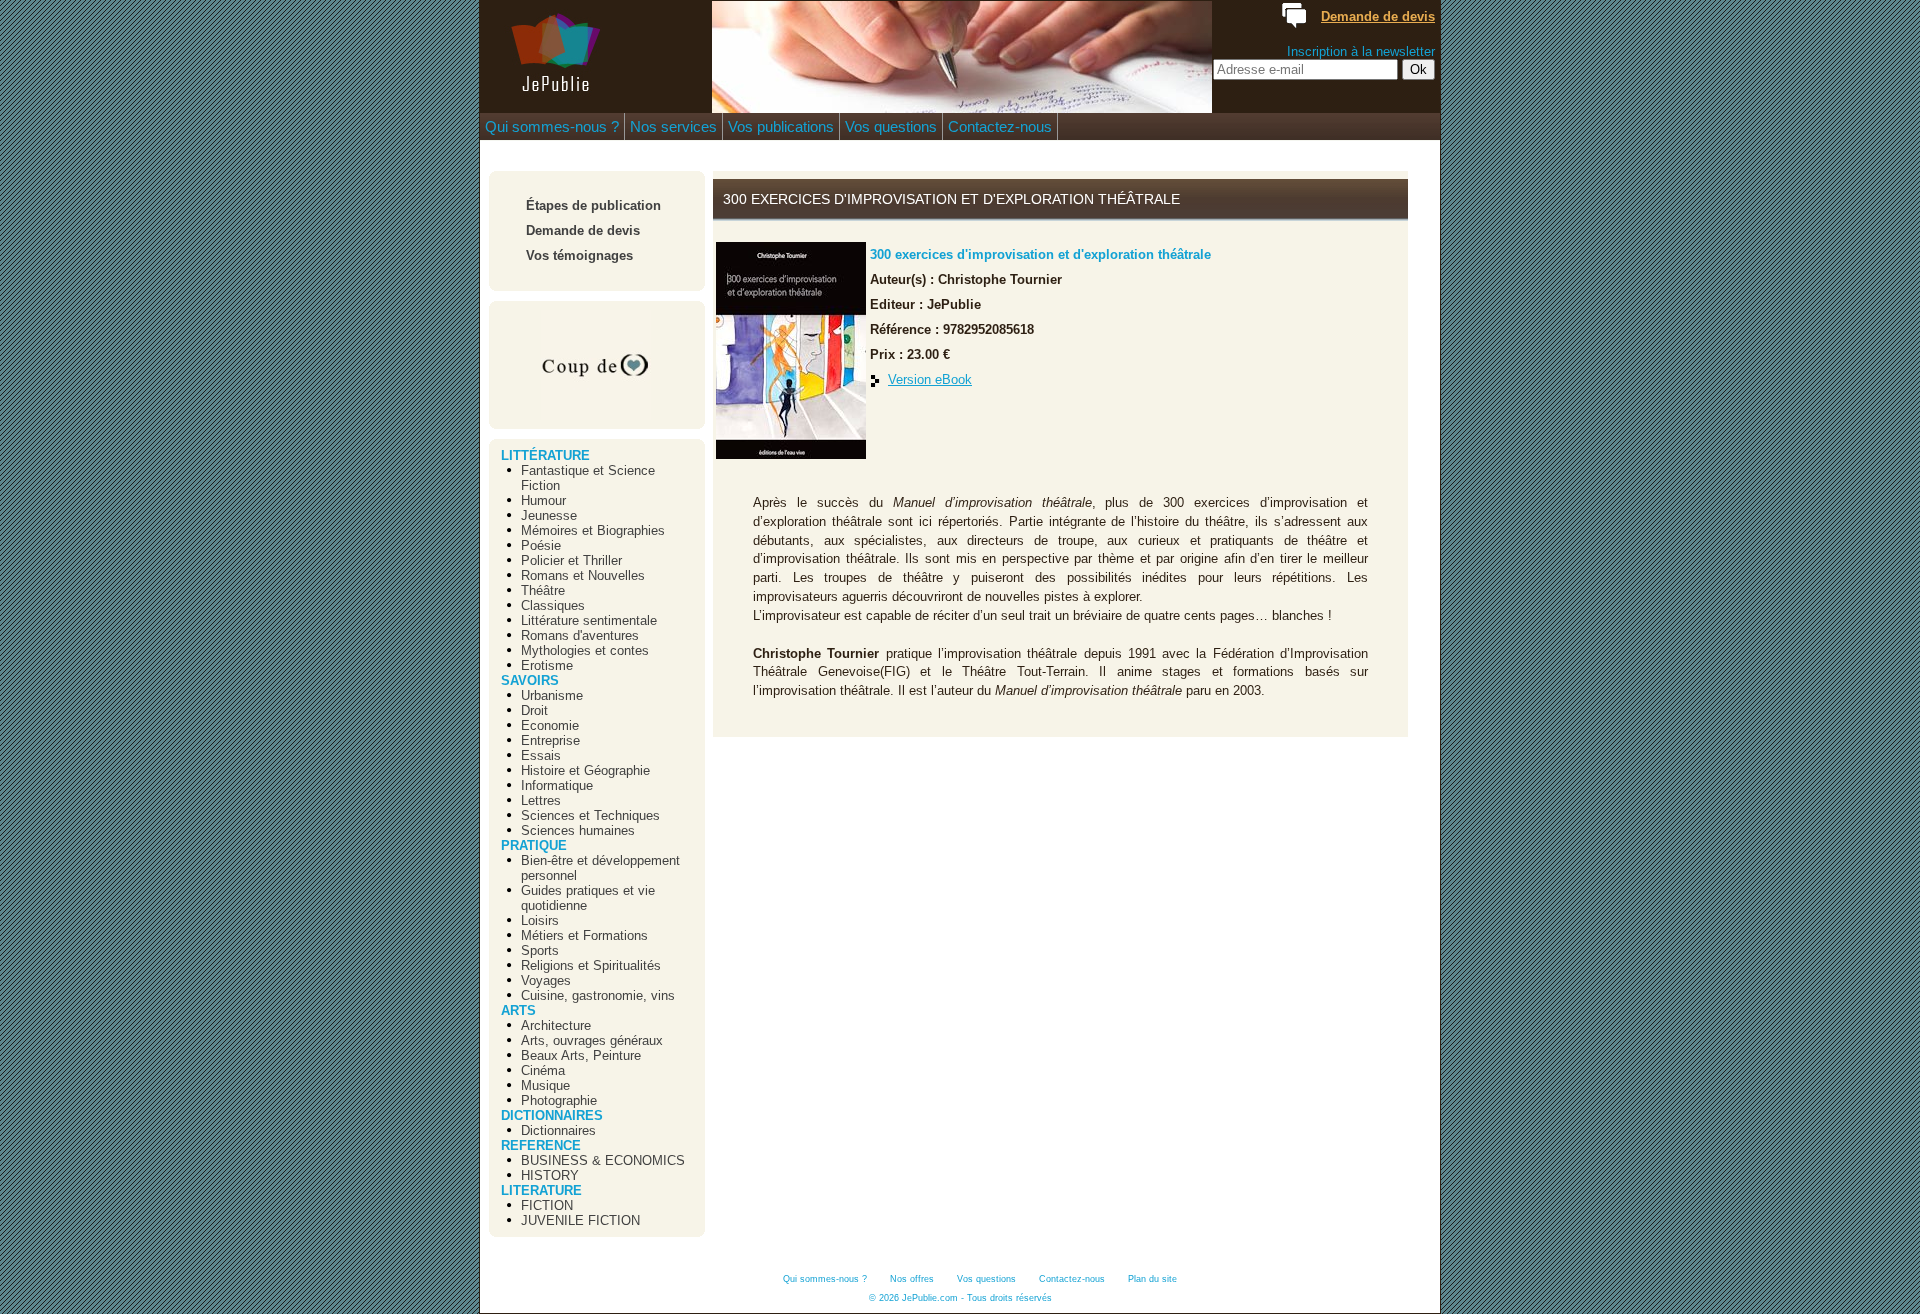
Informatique (557, 785)
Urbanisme (552, 695)
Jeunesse (549, 515)
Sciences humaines (578, 830)
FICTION (547, 1205)
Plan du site (1152, 1279)
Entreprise (550, 740)
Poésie (541, 545)
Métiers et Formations (584, 935)
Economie (550, 725)
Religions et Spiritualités (591, 965)
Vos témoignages (579, 255)
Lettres (541, 800)
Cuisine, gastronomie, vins (598, 995)
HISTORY (550, 1175)
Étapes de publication (593, 205)
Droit (534, 710)
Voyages (546, 980)
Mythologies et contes (585, 650)
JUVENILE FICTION (580, 1220)
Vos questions (891, 126)
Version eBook (930, 379)
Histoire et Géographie (585, 770)
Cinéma (543, 1070)
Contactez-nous (1000, 126)
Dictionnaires (558, 1130)
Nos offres (912, 1279)
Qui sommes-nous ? (552, 126)
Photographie (559, 1100)
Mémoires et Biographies (593, 530)
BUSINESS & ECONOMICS (603, 1160)
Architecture (556, 1025)
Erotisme (547, 665)
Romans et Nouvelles (583, 575)
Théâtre (543, 590)
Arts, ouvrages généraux (592, 1040)
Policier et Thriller (571, 560)
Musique (545, 1085)
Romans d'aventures (580, 635)
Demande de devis (583, 230)
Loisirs (540, 920)
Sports (540, 950)
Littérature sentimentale (589, 620)
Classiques (553, 605)
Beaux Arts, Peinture (581, 1055)
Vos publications (781, 126)
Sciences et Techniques (590, 815)
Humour (543, 500)
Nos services (673, 126)
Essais (541, 755)
